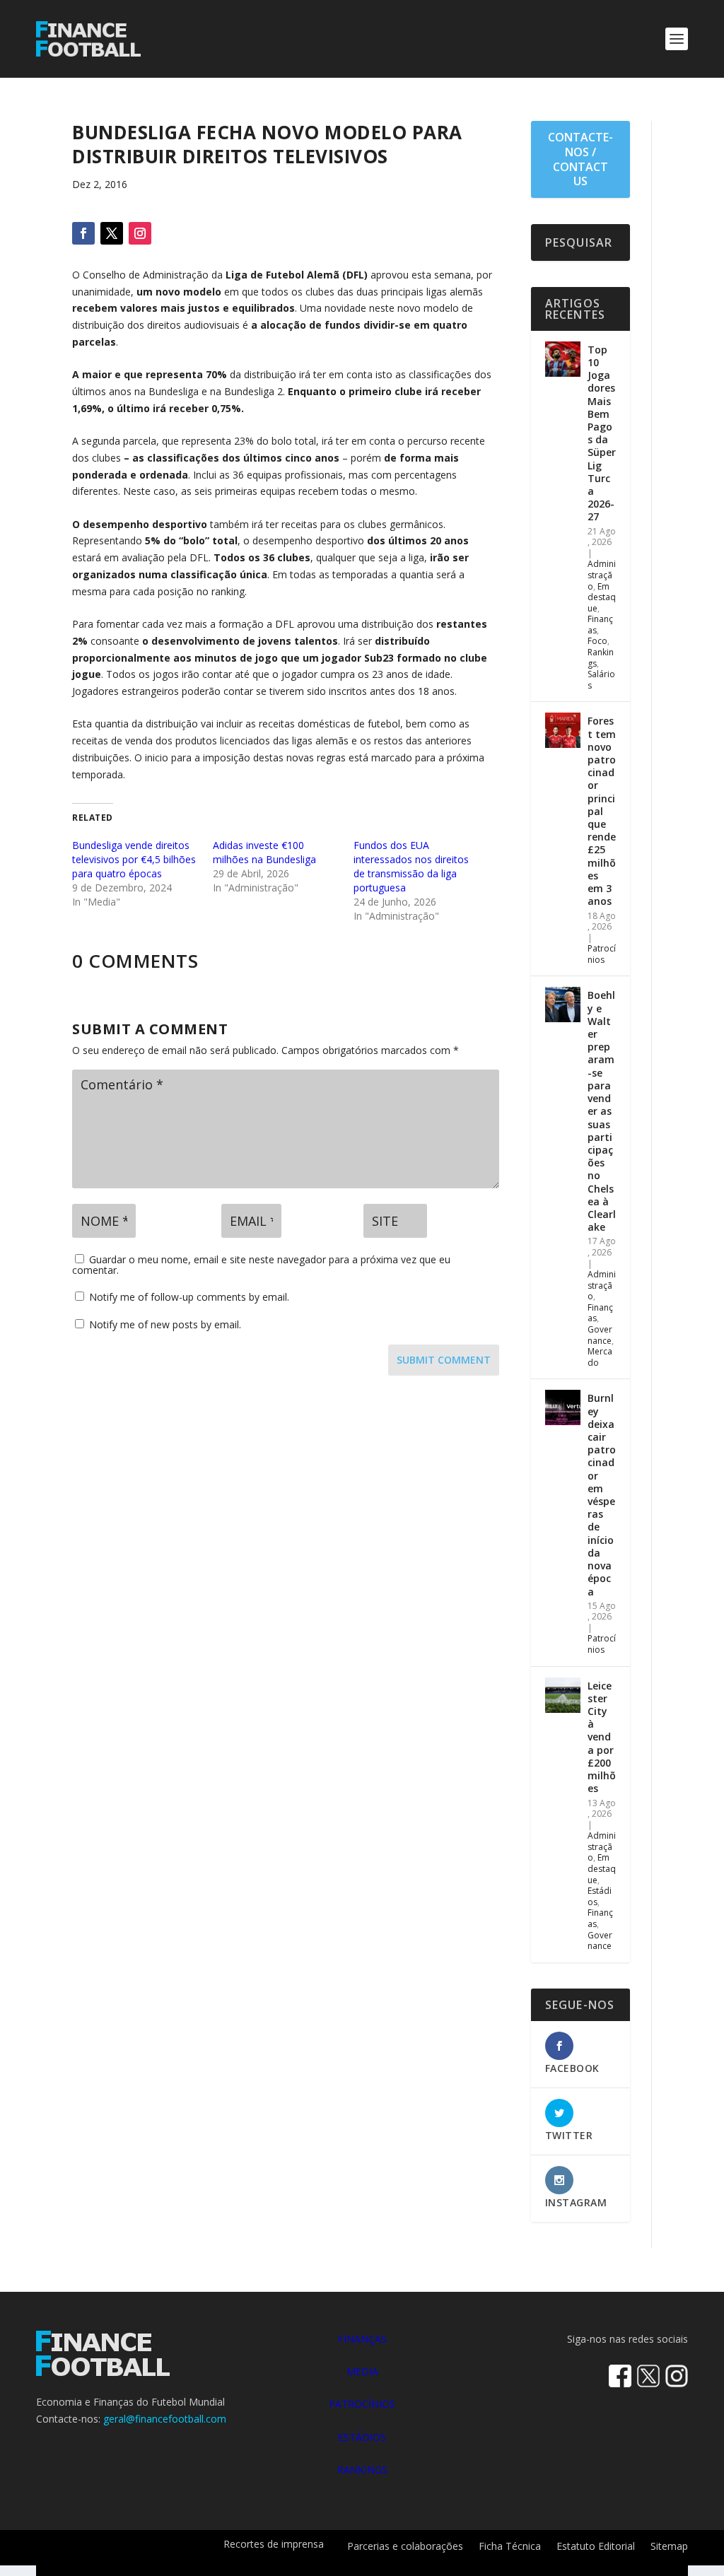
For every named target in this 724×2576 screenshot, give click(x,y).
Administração (602, 575)
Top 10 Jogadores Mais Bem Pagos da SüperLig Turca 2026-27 (602, 433)
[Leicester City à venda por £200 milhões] (563, 1695)
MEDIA (362, 2371)
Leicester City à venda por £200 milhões (602, 1737)
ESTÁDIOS (362, 2437)
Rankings (601, 658)
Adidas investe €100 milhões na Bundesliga (264, 852)
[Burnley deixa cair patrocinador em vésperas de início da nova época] (563, 1407)
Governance (600, 1335)
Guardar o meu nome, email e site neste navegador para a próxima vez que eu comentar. (261, 1265)
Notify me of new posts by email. (165, 1324)
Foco (597, 641)
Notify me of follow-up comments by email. (189, 1297)
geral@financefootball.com (165, 2419)
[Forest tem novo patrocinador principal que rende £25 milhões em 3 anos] (563, 730)
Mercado (600, 1357)
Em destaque (602, 597)
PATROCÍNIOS (362, 2404)
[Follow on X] (112, 233)
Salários (601, 680)
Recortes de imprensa (274, 2545)
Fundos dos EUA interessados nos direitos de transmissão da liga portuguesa (411, 866)
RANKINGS (362, 2470)
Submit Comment (444, 1360)
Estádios (600, 1896)
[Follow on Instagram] (140, 233)
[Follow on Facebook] (83, 233)
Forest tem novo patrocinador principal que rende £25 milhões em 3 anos (602, 811)
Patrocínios (602, 954)
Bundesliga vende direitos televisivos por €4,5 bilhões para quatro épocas (134, 859)
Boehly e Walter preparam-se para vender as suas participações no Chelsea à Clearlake (602, 1111)
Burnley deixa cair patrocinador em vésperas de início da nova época (602, 1494)
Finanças (600, 625)
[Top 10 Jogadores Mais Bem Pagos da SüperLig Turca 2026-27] (563, 359)
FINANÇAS (362, 2339)
